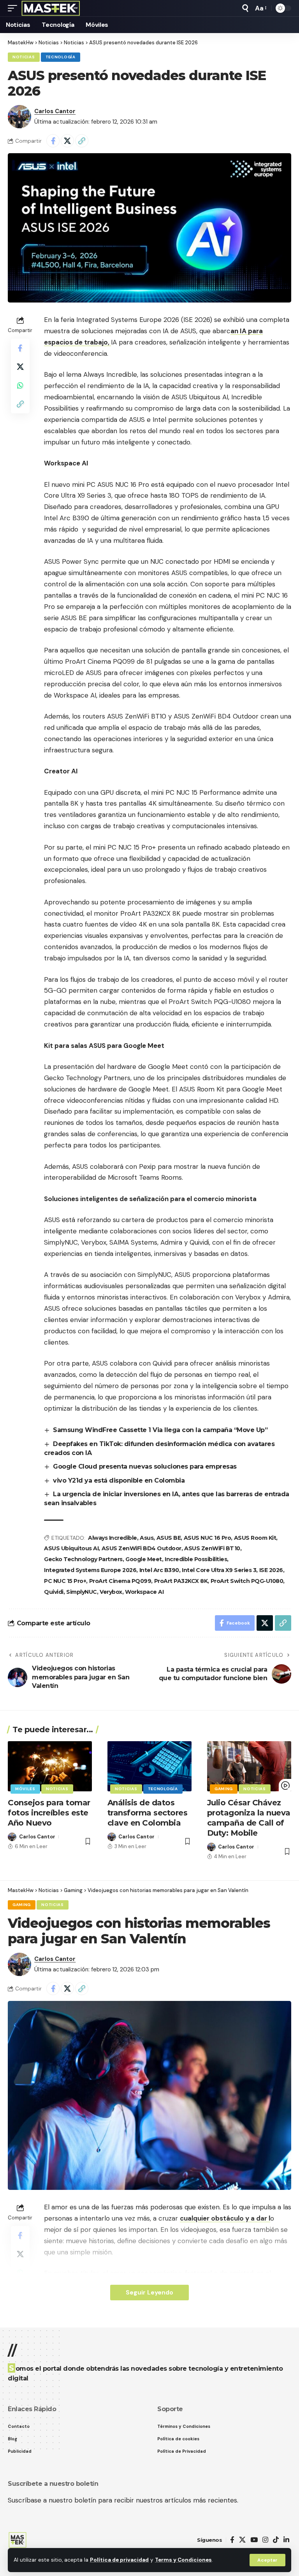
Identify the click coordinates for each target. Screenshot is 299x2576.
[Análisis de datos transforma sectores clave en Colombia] (149, 1766)
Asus (147, 1538)
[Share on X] (67, 141)
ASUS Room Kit (255, 1538)
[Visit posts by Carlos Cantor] (19, 117)
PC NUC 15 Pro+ (65, 1581)
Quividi (54, 1592)
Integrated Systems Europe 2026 (90, 1570)
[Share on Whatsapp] (20, 385)
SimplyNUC (82, 1592)
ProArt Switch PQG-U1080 (247, 1581)
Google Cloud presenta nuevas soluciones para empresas (145, 1466)
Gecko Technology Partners (83, 1559)
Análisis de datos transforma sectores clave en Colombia (148, 1813)
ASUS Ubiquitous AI (71, 1548)
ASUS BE (169, 1538)
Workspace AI (144, 1592)
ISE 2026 (271, 1570)
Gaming (224, 1789)
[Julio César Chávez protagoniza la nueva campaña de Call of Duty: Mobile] (249, 1766)
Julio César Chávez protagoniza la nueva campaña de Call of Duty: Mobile (249, 1818)
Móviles (25, 1789)
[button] (267, 2560)
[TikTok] (276, 2540)
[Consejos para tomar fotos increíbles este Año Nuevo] (50, 1766)
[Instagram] (265, 2540)
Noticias (24, 57)
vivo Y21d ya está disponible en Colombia (119, 1480)
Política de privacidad (119, 2560)
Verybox (111, 1592)
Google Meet (144, 1559)
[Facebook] (232, 2540)
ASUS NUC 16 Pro (208, 1538)
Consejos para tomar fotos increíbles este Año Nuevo (49, 1813)
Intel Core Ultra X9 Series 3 (219, 1570)
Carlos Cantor (55, 111)
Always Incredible (113, 1538)
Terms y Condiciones (183, 2560)
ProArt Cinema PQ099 (120, 1581)
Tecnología (61, 57)
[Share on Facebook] (53, 141)
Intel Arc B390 (159, 1570)
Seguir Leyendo (149, 2292)
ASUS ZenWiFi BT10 (212, 1548)
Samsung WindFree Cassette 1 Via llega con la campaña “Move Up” (160, 1430)
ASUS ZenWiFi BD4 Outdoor (142, 1548)
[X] (242, 2540)
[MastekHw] (51, 8)
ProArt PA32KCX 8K (181, 1581)
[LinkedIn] (286, 2540)
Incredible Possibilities (196, 1559)
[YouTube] (254, 2540)
